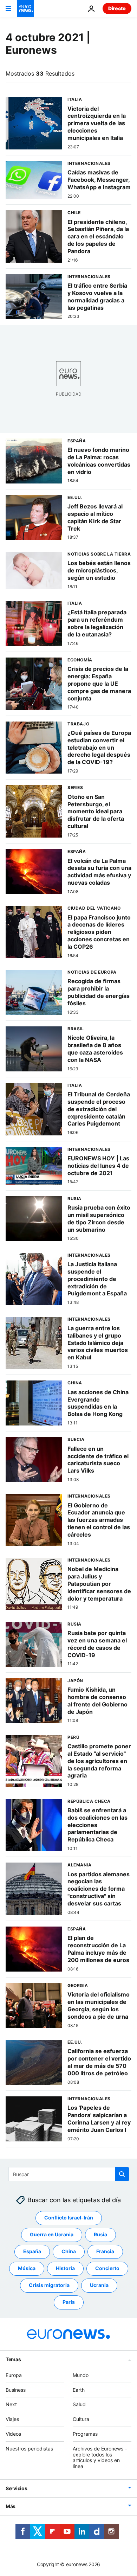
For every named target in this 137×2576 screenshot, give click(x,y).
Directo (117, 8)
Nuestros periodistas (29, 2449)
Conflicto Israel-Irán (69, 2218)
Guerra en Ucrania (52, 2234)
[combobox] (69, 2174)
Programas (85, 2434)
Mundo (81, 2375)
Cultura (81, 2419)
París (69, 2302)
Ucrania (99, 2285)
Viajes (12, 2419)
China (69, 2251)
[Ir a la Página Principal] (25, 8)
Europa (14, 2375)
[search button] (122, 2174)
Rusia (100, 2234)
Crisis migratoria (49, 2285)
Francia (105, 2251)
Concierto (107, 2268)
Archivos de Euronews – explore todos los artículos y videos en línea (100, 2457)
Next (11, 2404)
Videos (13, 2434)
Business (16, 2390)
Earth (79, 2390)
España (32, 2251)
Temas (13, 2359)
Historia (65, 2268)
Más (11, 2506)
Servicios (16, 2488)
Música (27, 2268)
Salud (79, 2404)
